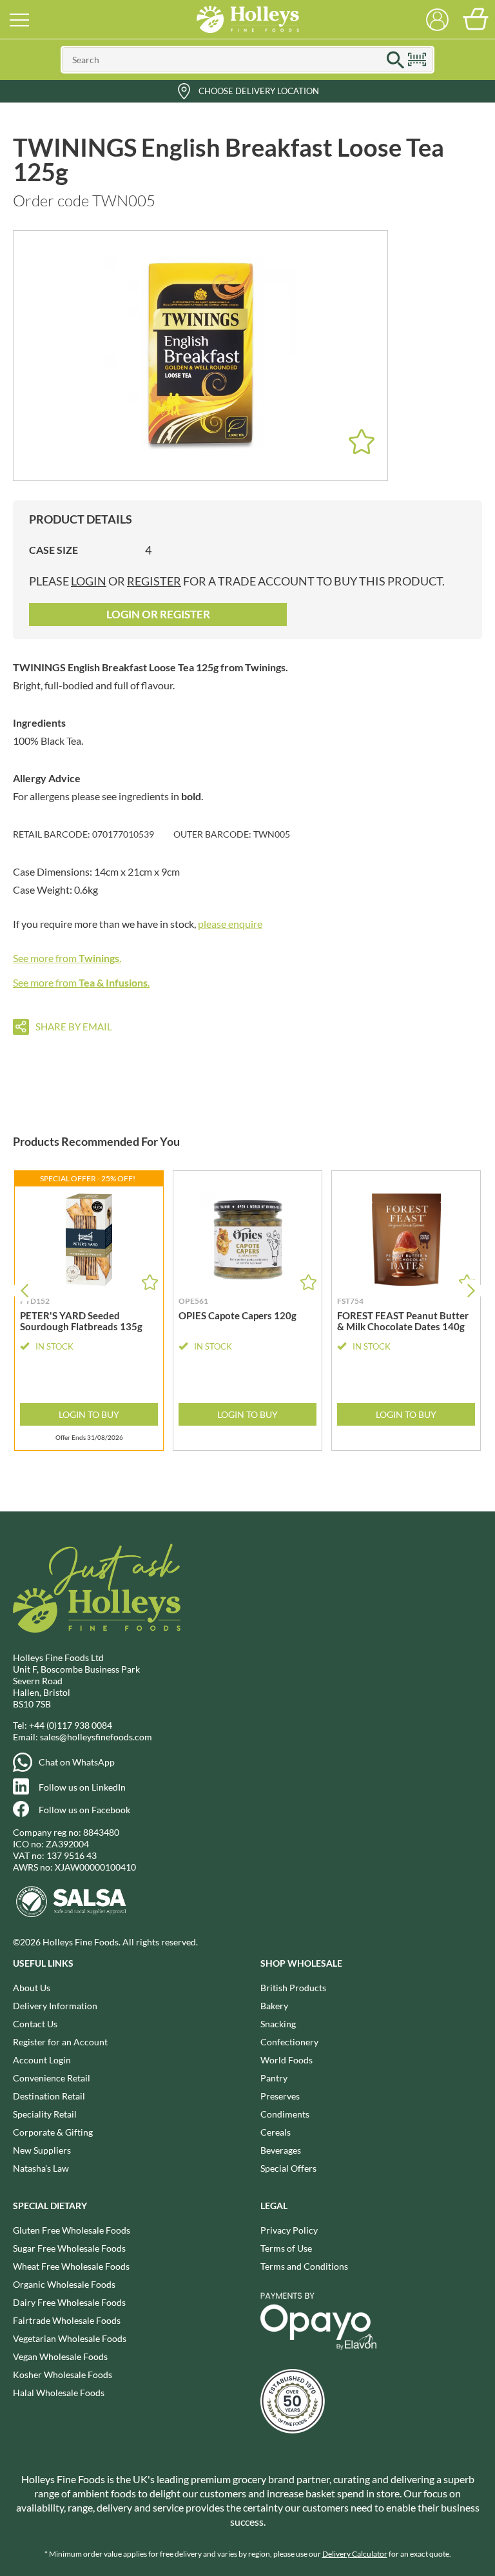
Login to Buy (89, 1414)
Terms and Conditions (304, 2266)
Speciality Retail (45, 2114)
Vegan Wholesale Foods (60, 2356)
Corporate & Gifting (53, 2132)
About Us (32, 1988)
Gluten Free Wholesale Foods (72, 2230)
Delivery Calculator (355, 2554)
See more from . (67, 958)
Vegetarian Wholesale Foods (70, 2338)
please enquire (230, 924)
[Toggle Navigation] (19, 19)
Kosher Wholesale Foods (63, 2374)
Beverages (281, 2150)
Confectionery (289, 2042)
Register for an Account (60, 2042)
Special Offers (288, 2168)
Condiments (285, 2114)
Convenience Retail (52, 2078)
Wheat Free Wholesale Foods (71, 2266)
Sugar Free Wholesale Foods (69, 2248)
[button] (471, 1291)
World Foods (286, 2060)
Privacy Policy (289, 2230)
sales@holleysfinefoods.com (96, 1737)
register (154, 581)
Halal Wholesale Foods (59, 2393)
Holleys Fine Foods (247, 19)
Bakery (274, 2006)
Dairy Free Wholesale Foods (69, 2302)
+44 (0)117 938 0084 (71, 1725)
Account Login (42, 2060)
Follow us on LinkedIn (82, 1787)
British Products (293, 1988)
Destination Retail (49, 2096)
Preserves (280, 2096)
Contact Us (35, 2024)
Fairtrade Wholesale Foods (67, 2320)
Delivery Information (55, 2006)
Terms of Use (286, 2248)
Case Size (53, 550)
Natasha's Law (41, 2168)
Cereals (276, 2132)
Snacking (278, 2024)
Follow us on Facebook (84, 1810)
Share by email (74, 1027)
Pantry (274, 2078)
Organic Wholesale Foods (64, 2284)
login (89, 581)
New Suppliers (42, 2150)
